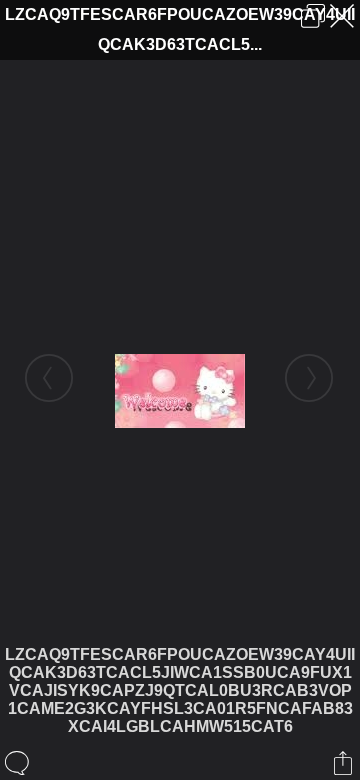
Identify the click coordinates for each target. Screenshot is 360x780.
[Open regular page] (313, 16)
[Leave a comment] (18, 763)
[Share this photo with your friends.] (344, 763)
